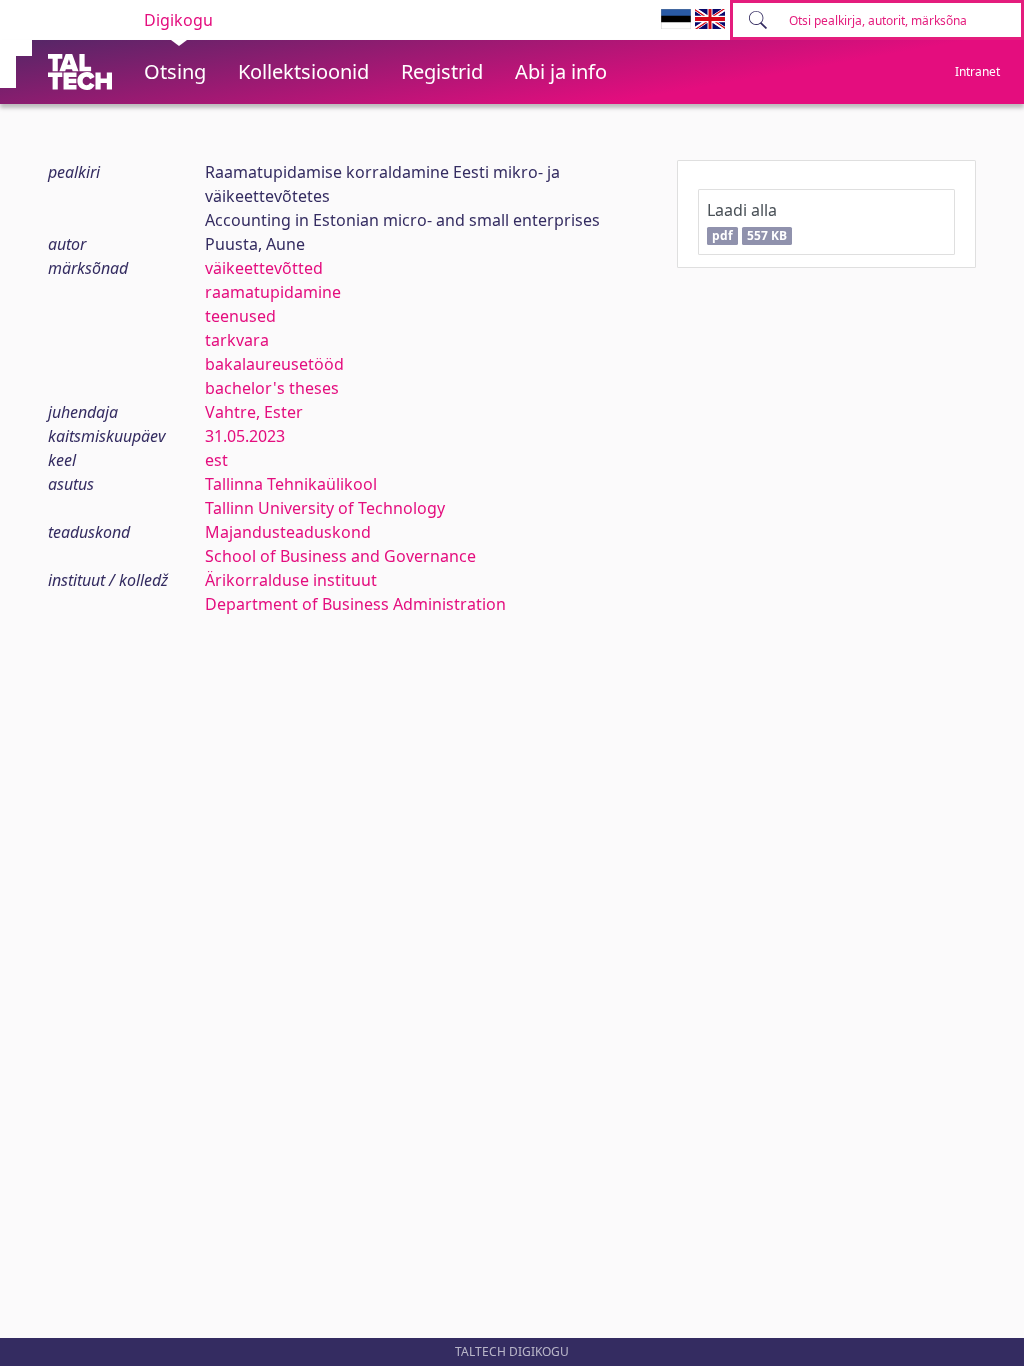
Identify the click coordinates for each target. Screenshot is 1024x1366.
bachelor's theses (272, 388)
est (216, 460)
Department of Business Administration (355, 604)
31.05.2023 (245, 436)
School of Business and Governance (340, 556)
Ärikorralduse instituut (291, 580)
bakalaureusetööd (274, 364)
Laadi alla (746, 221)
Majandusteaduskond (288, 532)
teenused (240, 316)
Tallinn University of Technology (325, 508)
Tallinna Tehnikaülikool (291, 484)
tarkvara (237, 340)
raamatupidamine (273, 292)
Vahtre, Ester (254, 412)
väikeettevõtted (264, 268)
